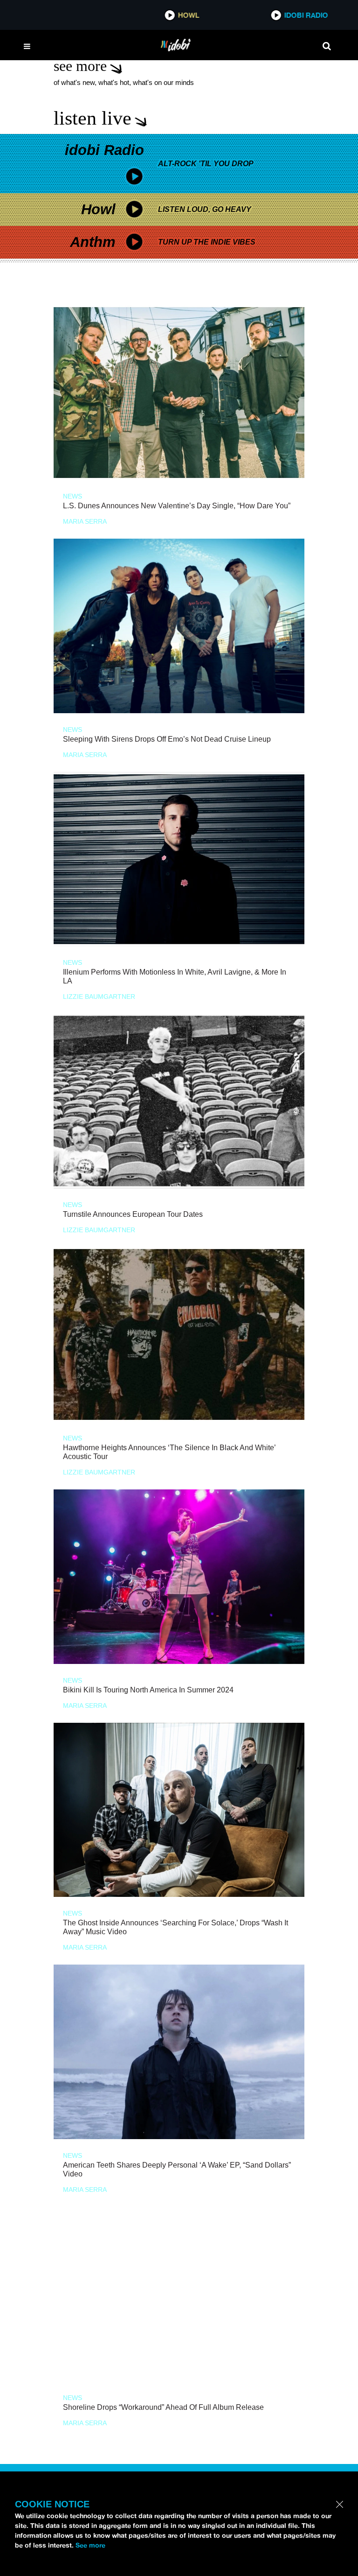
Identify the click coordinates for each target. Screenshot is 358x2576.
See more (90, 2545)
